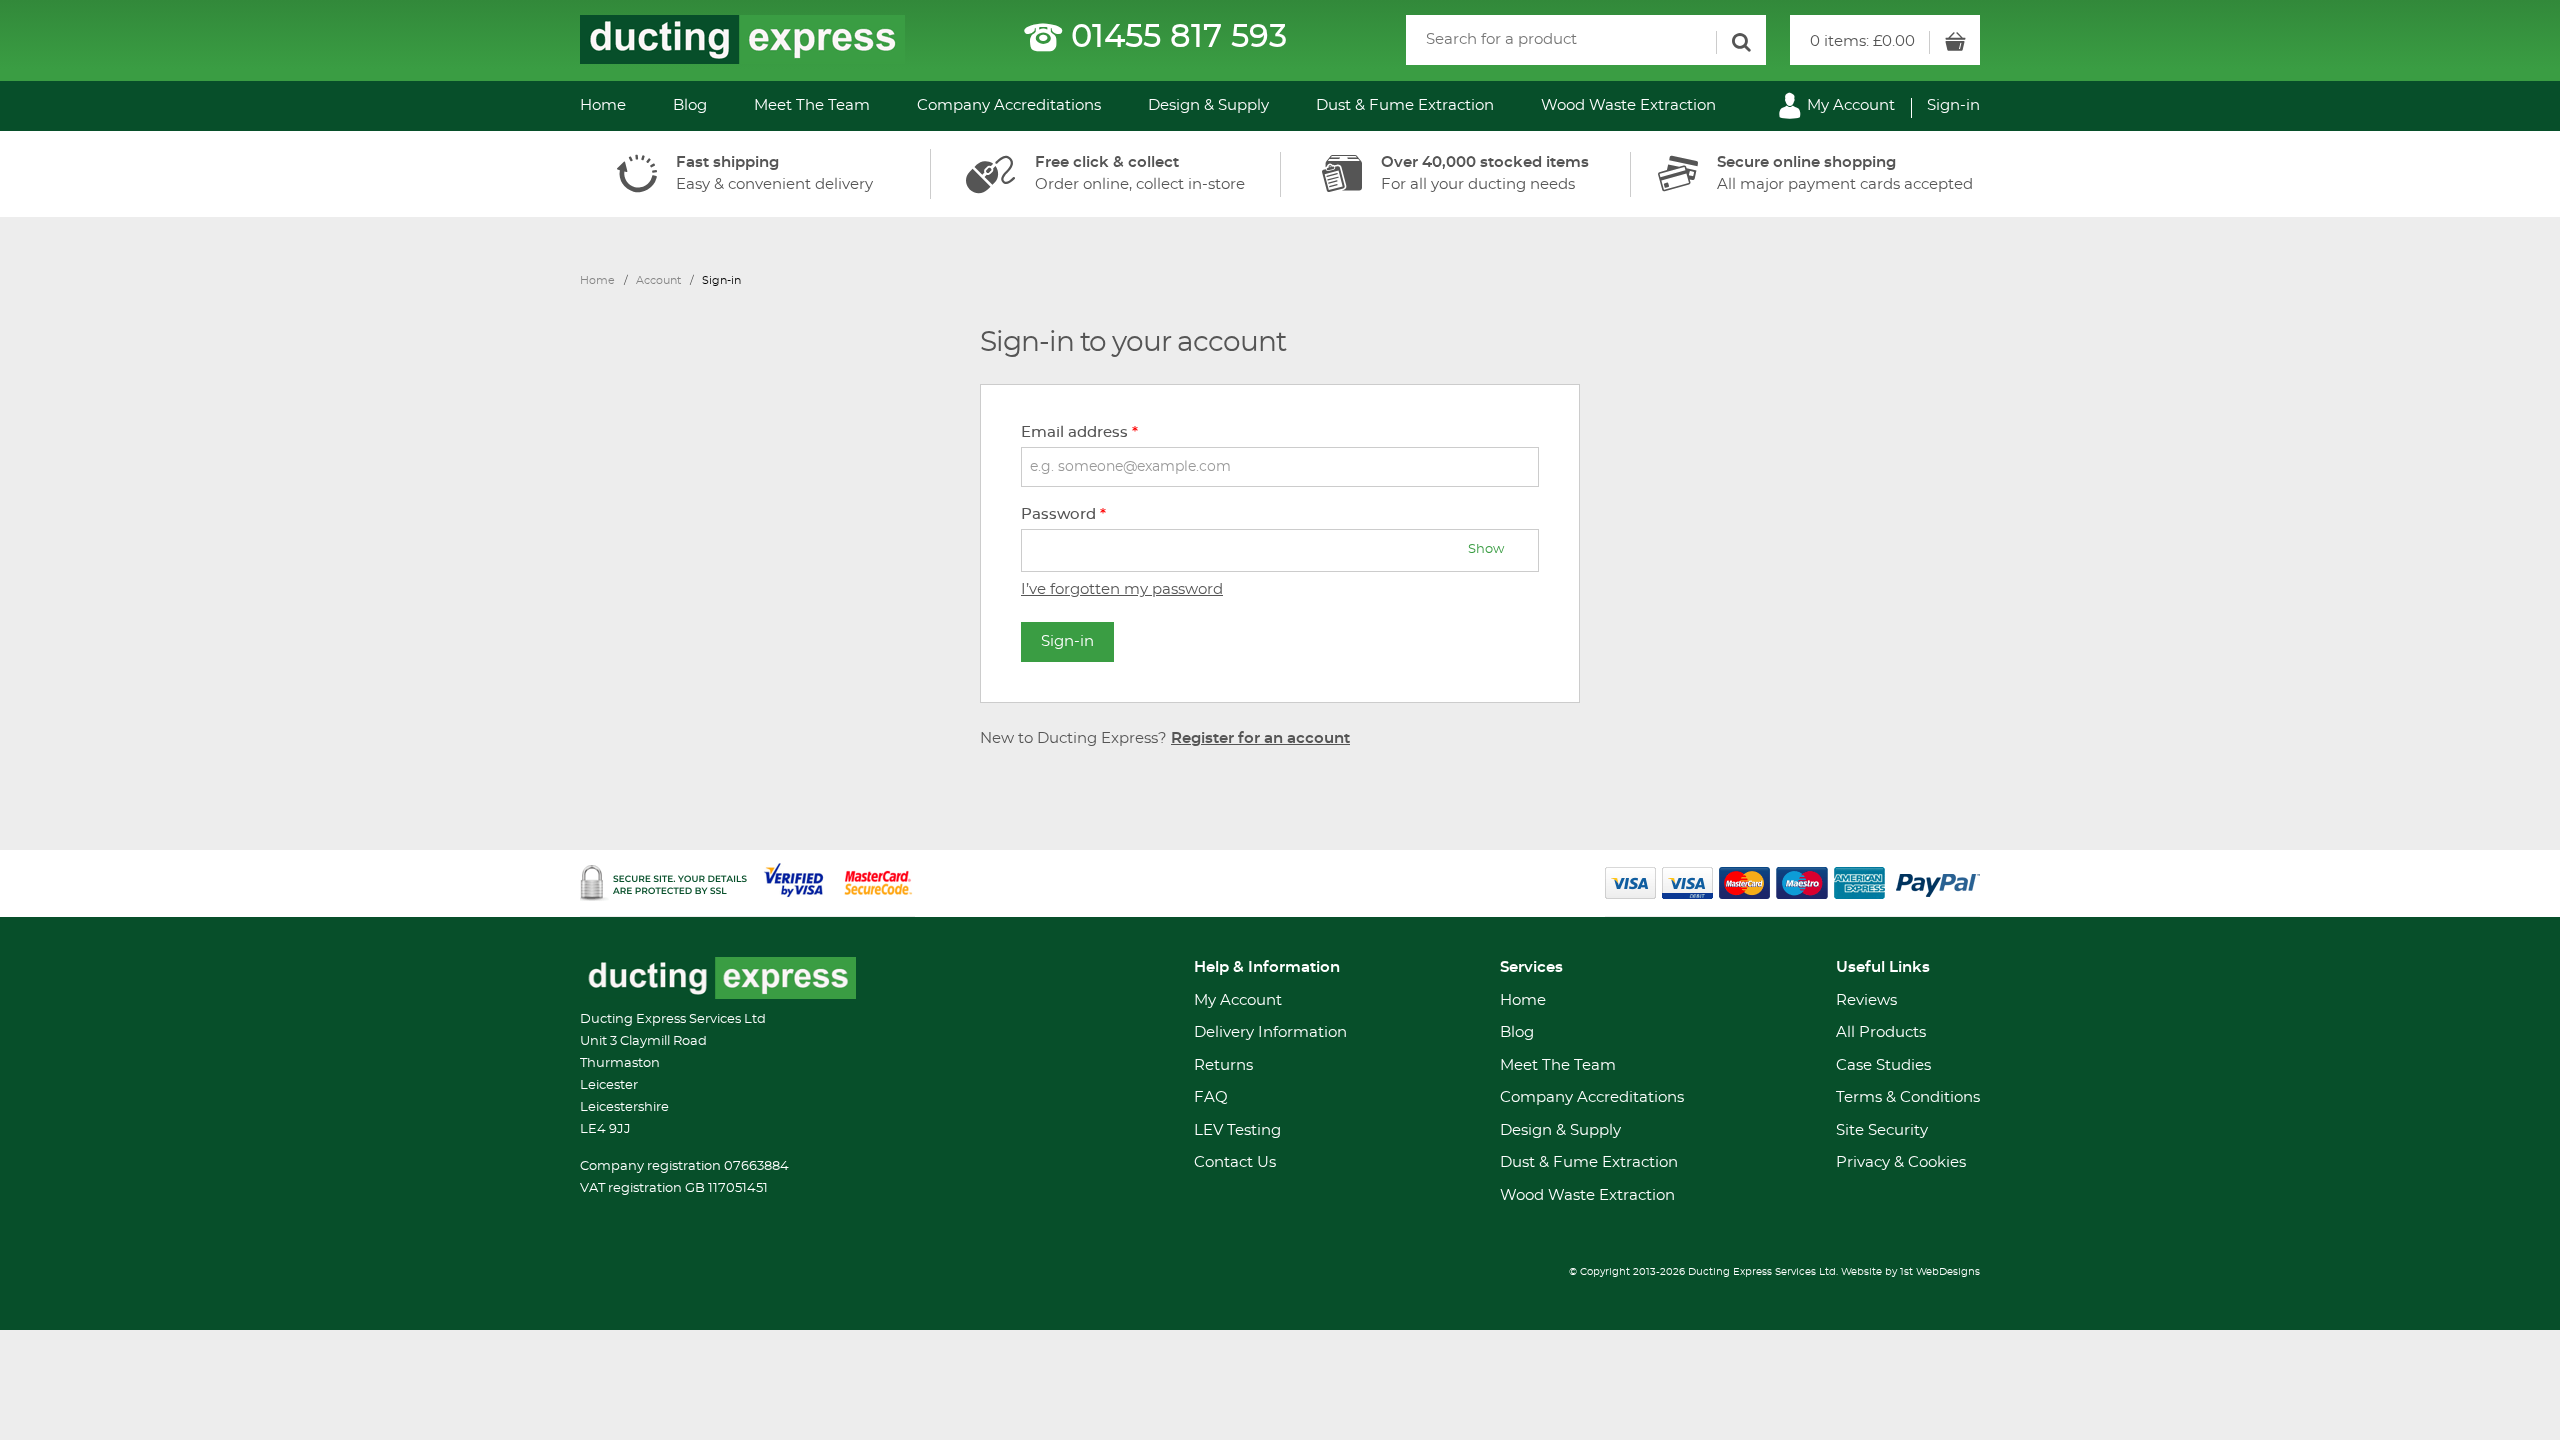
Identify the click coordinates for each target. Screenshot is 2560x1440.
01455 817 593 (1179, 37)
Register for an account (1260, 738)
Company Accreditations (1009, 105)
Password (1063, 514)
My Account (1849, 105)
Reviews (1866, 1000)
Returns (1223, 1065)
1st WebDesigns (1940, 1272)
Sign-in (1953, 105)
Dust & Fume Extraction (1405, 105)
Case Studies (1883, 1065)
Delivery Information (1270, 1032)
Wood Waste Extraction (1628, 105)
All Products (1881, 1032)
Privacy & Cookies (1901, 1162)
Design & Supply (1208, 105)
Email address (1079, 432)
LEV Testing (1237, 1130)
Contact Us (1235, 1162)
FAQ (1211, 1097)
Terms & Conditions (1908, 1097)
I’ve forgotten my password (1122, 589)
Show (1486, 549)
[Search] (1741, 42)
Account (658, 280)
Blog (690, 105)
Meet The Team (812, 105)
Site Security (1882, 1130)
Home (603, 105)
